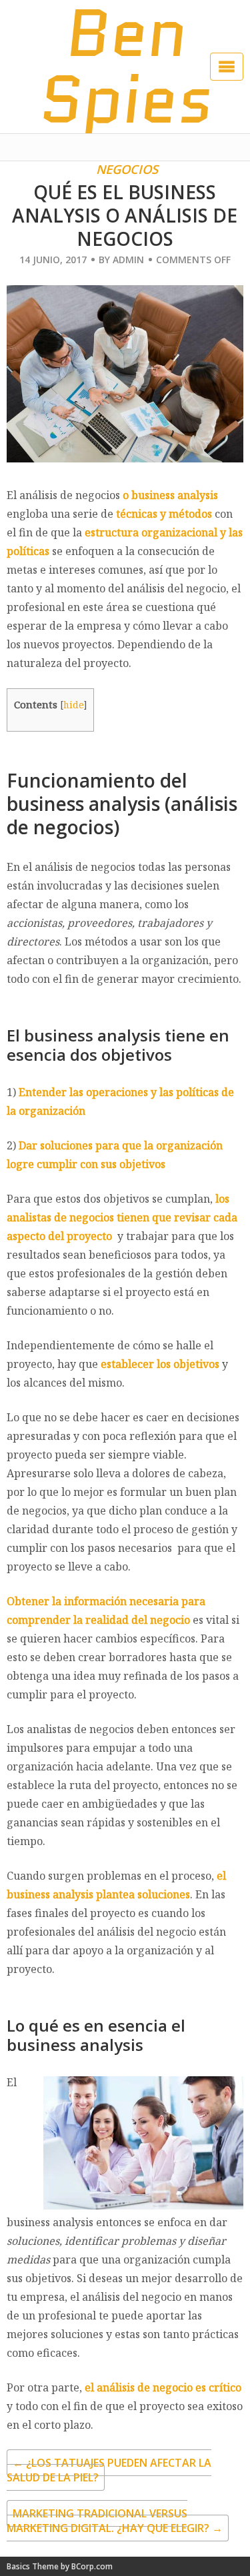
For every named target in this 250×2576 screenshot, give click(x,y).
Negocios (127, 169)
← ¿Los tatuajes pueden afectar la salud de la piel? (109, 2470)
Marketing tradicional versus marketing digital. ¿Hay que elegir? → (115, 2521)
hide (74, 705)
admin (128, 260)
